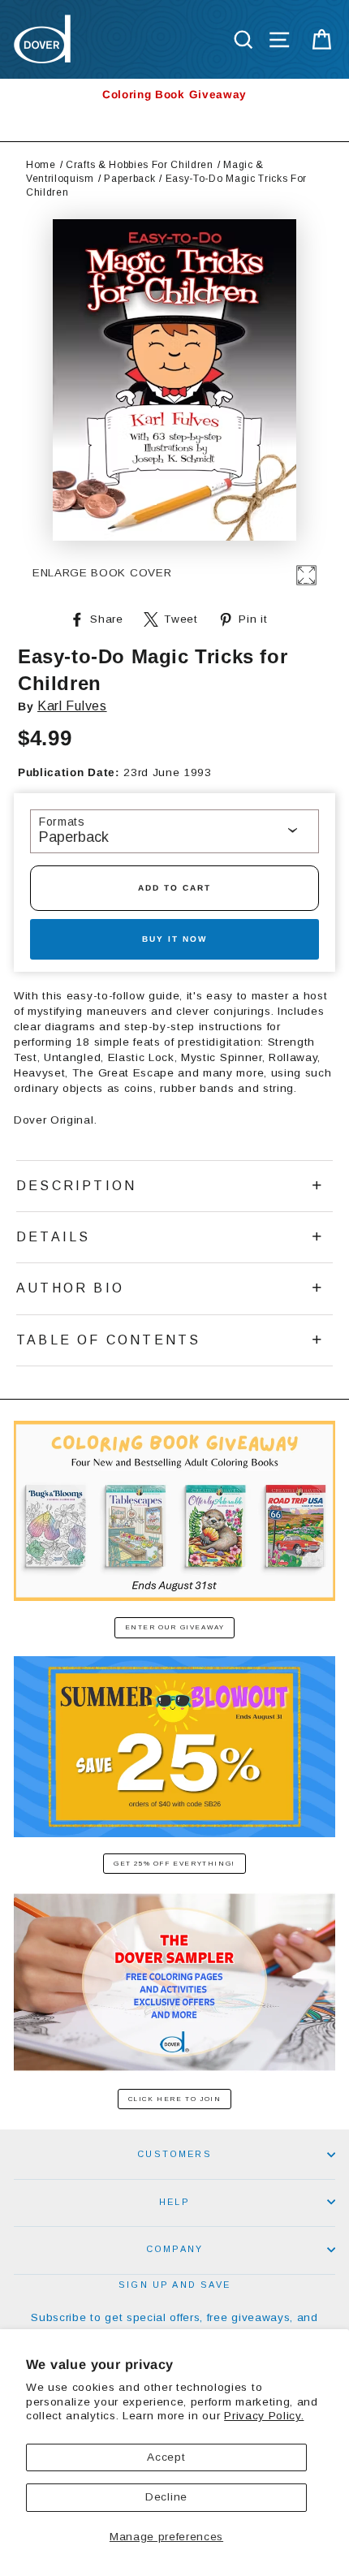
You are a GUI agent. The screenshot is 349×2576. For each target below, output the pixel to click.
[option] (174, 95)
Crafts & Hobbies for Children (140, 165)
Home (41, 165)
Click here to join (175, 2099)
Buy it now (174, 939)
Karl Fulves (72, 706)
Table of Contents (108, 1340)
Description (76, 1186)
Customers (174, 2154)
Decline (166, 2497)
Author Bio (70, 1288)
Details (53, 1237)
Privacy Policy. (264, 2416)
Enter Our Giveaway (175, 1627)
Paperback (129, 179)
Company (174, 2249)
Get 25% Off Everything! (174, 1864)
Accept (166, 2457)
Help (174, 2202)
